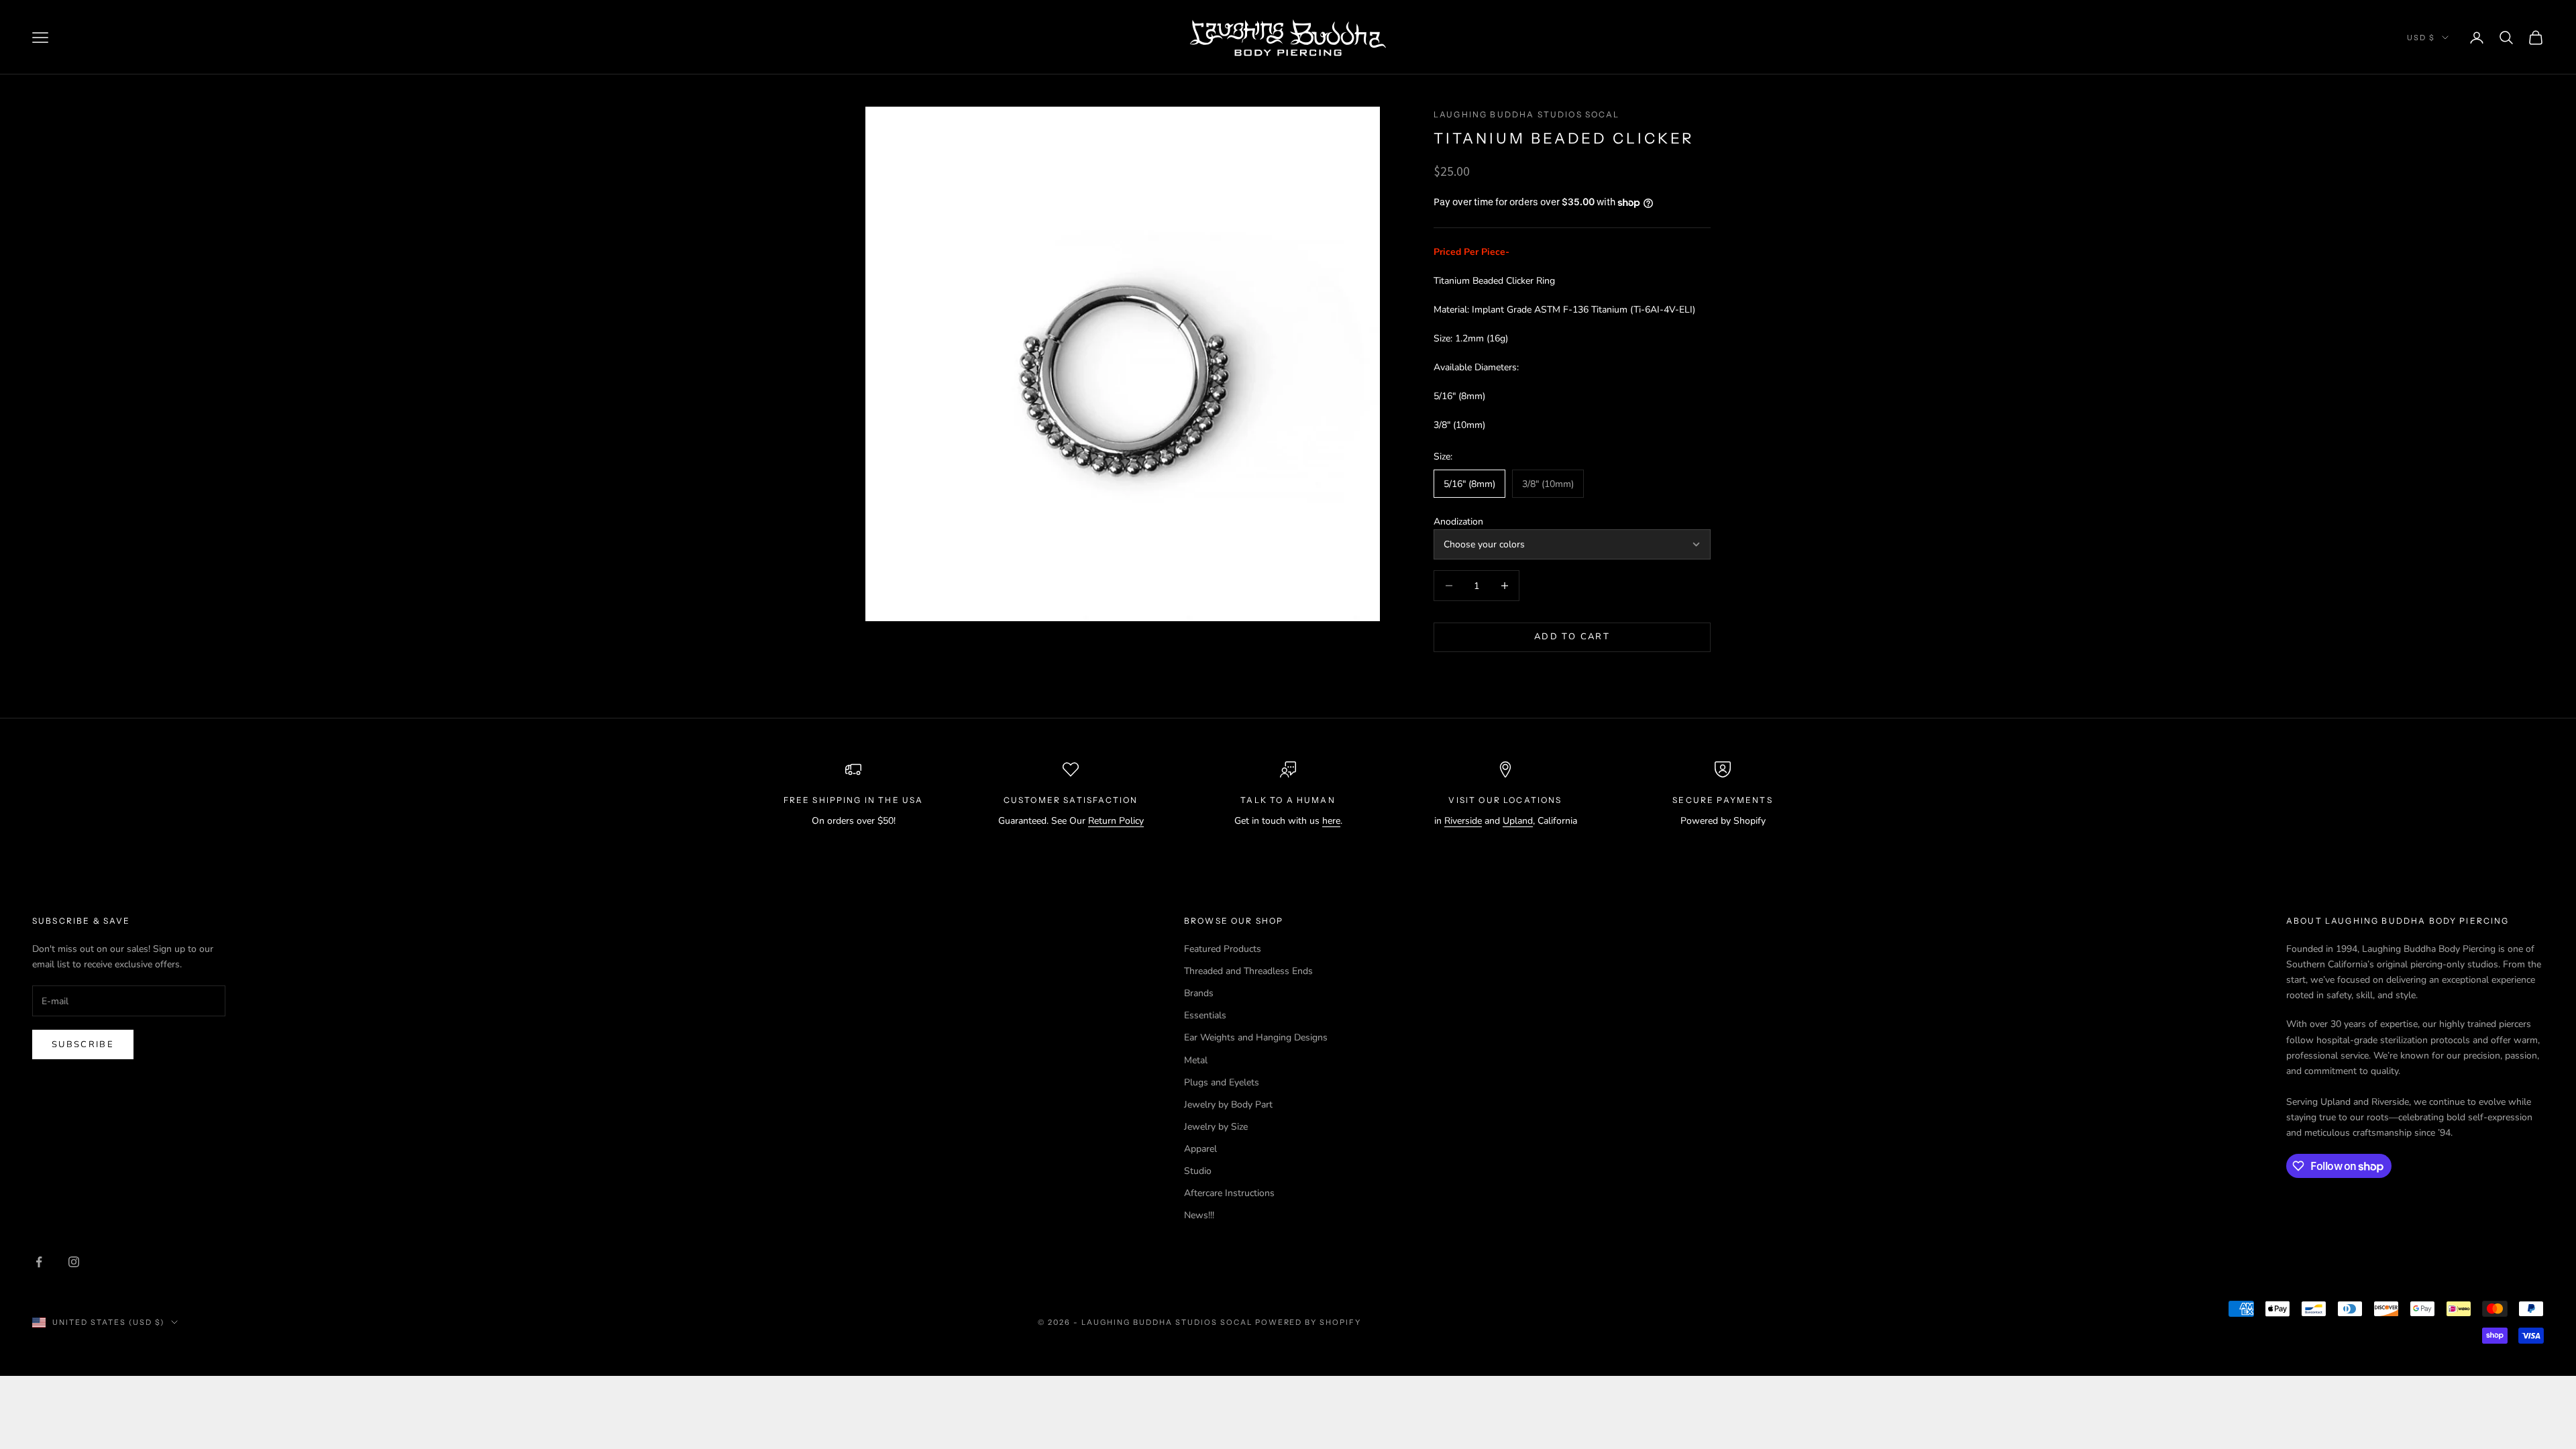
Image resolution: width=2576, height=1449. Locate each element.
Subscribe (83, 1044)
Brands (1199, 993)
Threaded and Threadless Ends (1248, 971)
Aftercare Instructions (1229, 1193)
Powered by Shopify (1308, 1322)
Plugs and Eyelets (1222, 1082)
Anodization (1458, 522)
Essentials (1205, 1015)
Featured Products (1223, 949)
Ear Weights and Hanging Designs (1256, 1037)
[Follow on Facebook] (39, 1262)
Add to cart (1572, 637)
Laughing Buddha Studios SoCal (1527, 114)
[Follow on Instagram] (74, 1262)
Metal (1196, 1060)
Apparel (1200, 1149)
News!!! (1199, 1215)
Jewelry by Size (1216, 1127)
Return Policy (1116, 821)
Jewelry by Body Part (1228, 1105)
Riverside (1463, 821)
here (1331, 821)
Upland (1518, 821)
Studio (1198, 1171)
